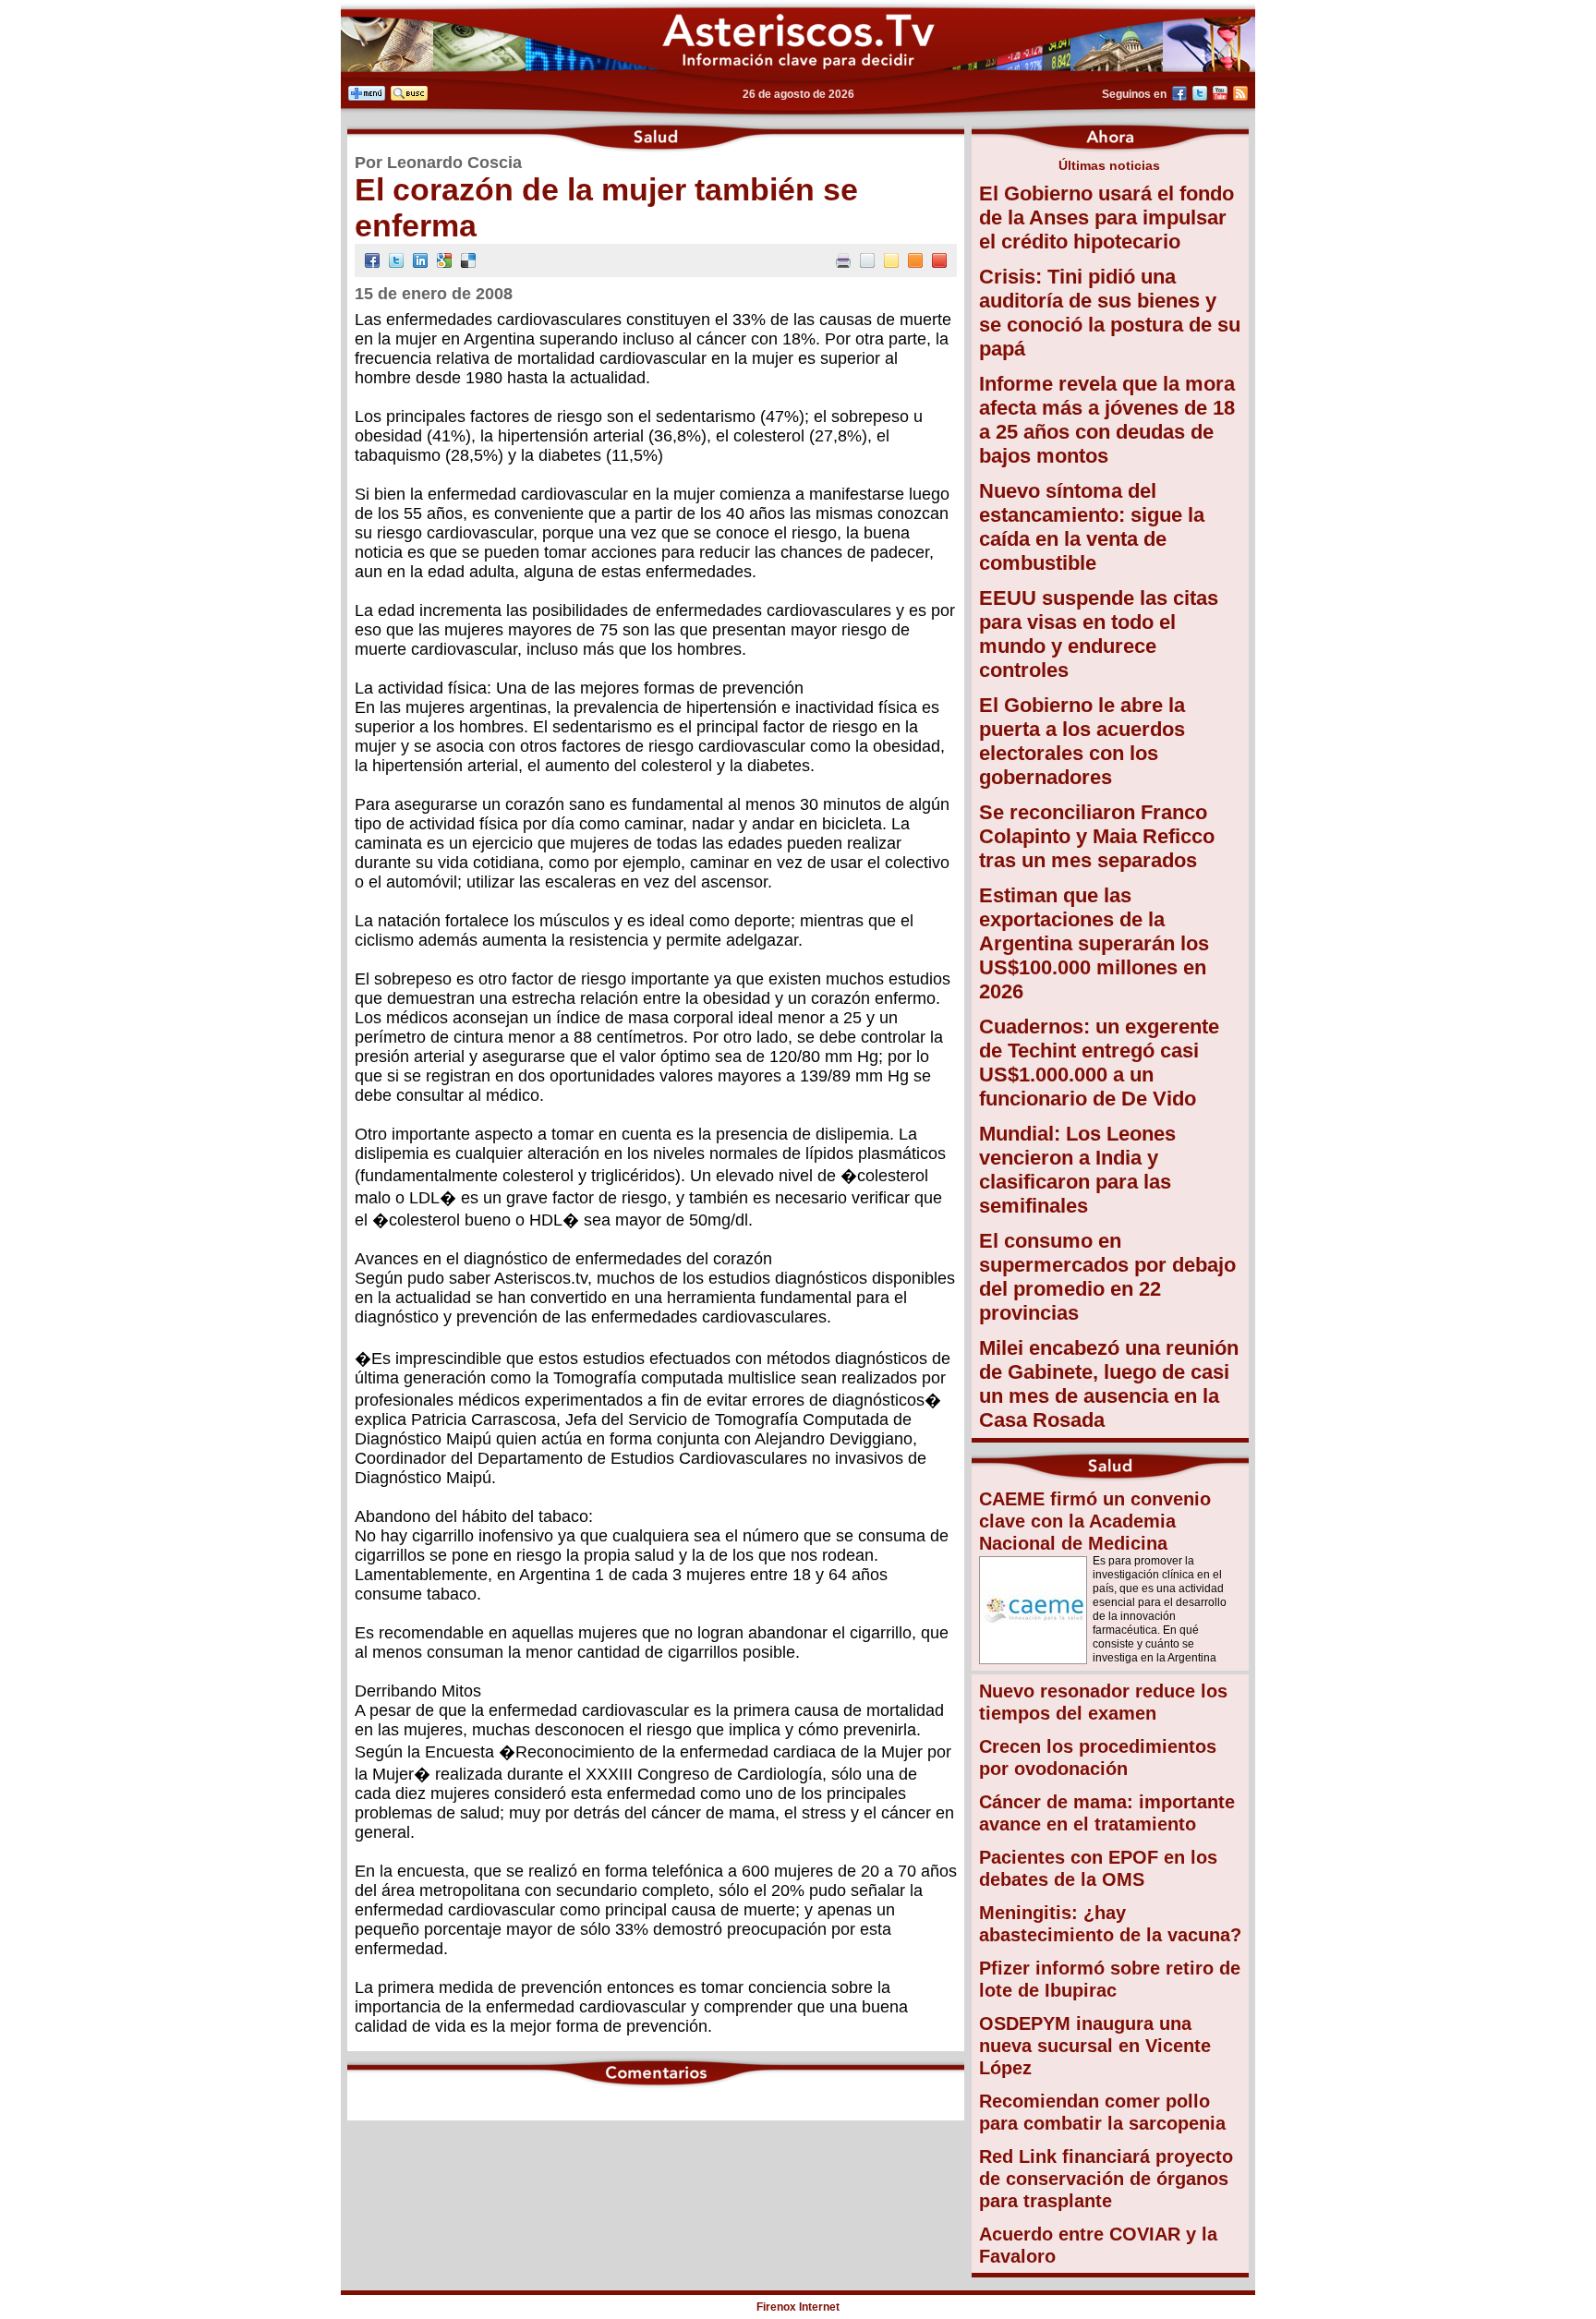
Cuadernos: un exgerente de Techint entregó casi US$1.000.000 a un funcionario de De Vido (1099, 1063)
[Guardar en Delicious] (468, 263)
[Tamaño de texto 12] (867, 263)
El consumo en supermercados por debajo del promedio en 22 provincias (1107, 1277)
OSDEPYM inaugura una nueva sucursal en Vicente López (1095, 2046)
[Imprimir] (843, 263)
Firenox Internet (798, 2307)
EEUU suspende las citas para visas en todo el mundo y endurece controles (1099, 634)
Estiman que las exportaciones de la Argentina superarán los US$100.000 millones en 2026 (1094, 943)
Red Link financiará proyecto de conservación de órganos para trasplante (1106, 2179)
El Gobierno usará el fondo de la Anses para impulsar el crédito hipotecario (1106, 217)
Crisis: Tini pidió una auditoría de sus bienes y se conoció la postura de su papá (1110, 313)
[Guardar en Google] (444, 263)
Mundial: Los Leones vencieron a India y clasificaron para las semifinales (1077, 1170)
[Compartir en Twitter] (396, 263)
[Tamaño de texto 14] (891, 263)
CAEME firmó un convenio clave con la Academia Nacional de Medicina (1095, 1521)
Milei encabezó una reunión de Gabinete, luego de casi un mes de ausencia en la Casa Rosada (1109, 1384)
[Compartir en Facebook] (372, 263)
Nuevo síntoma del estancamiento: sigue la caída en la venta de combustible (1092, 527)
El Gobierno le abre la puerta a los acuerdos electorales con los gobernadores (1082, 741)
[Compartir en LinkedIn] (420, 263)
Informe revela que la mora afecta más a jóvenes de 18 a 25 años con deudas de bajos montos (1107, 420)
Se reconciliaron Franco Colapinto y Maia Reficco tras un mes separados (1097, 836)
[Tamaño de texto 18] (939, 263)
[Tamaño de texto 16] (915, 263)
